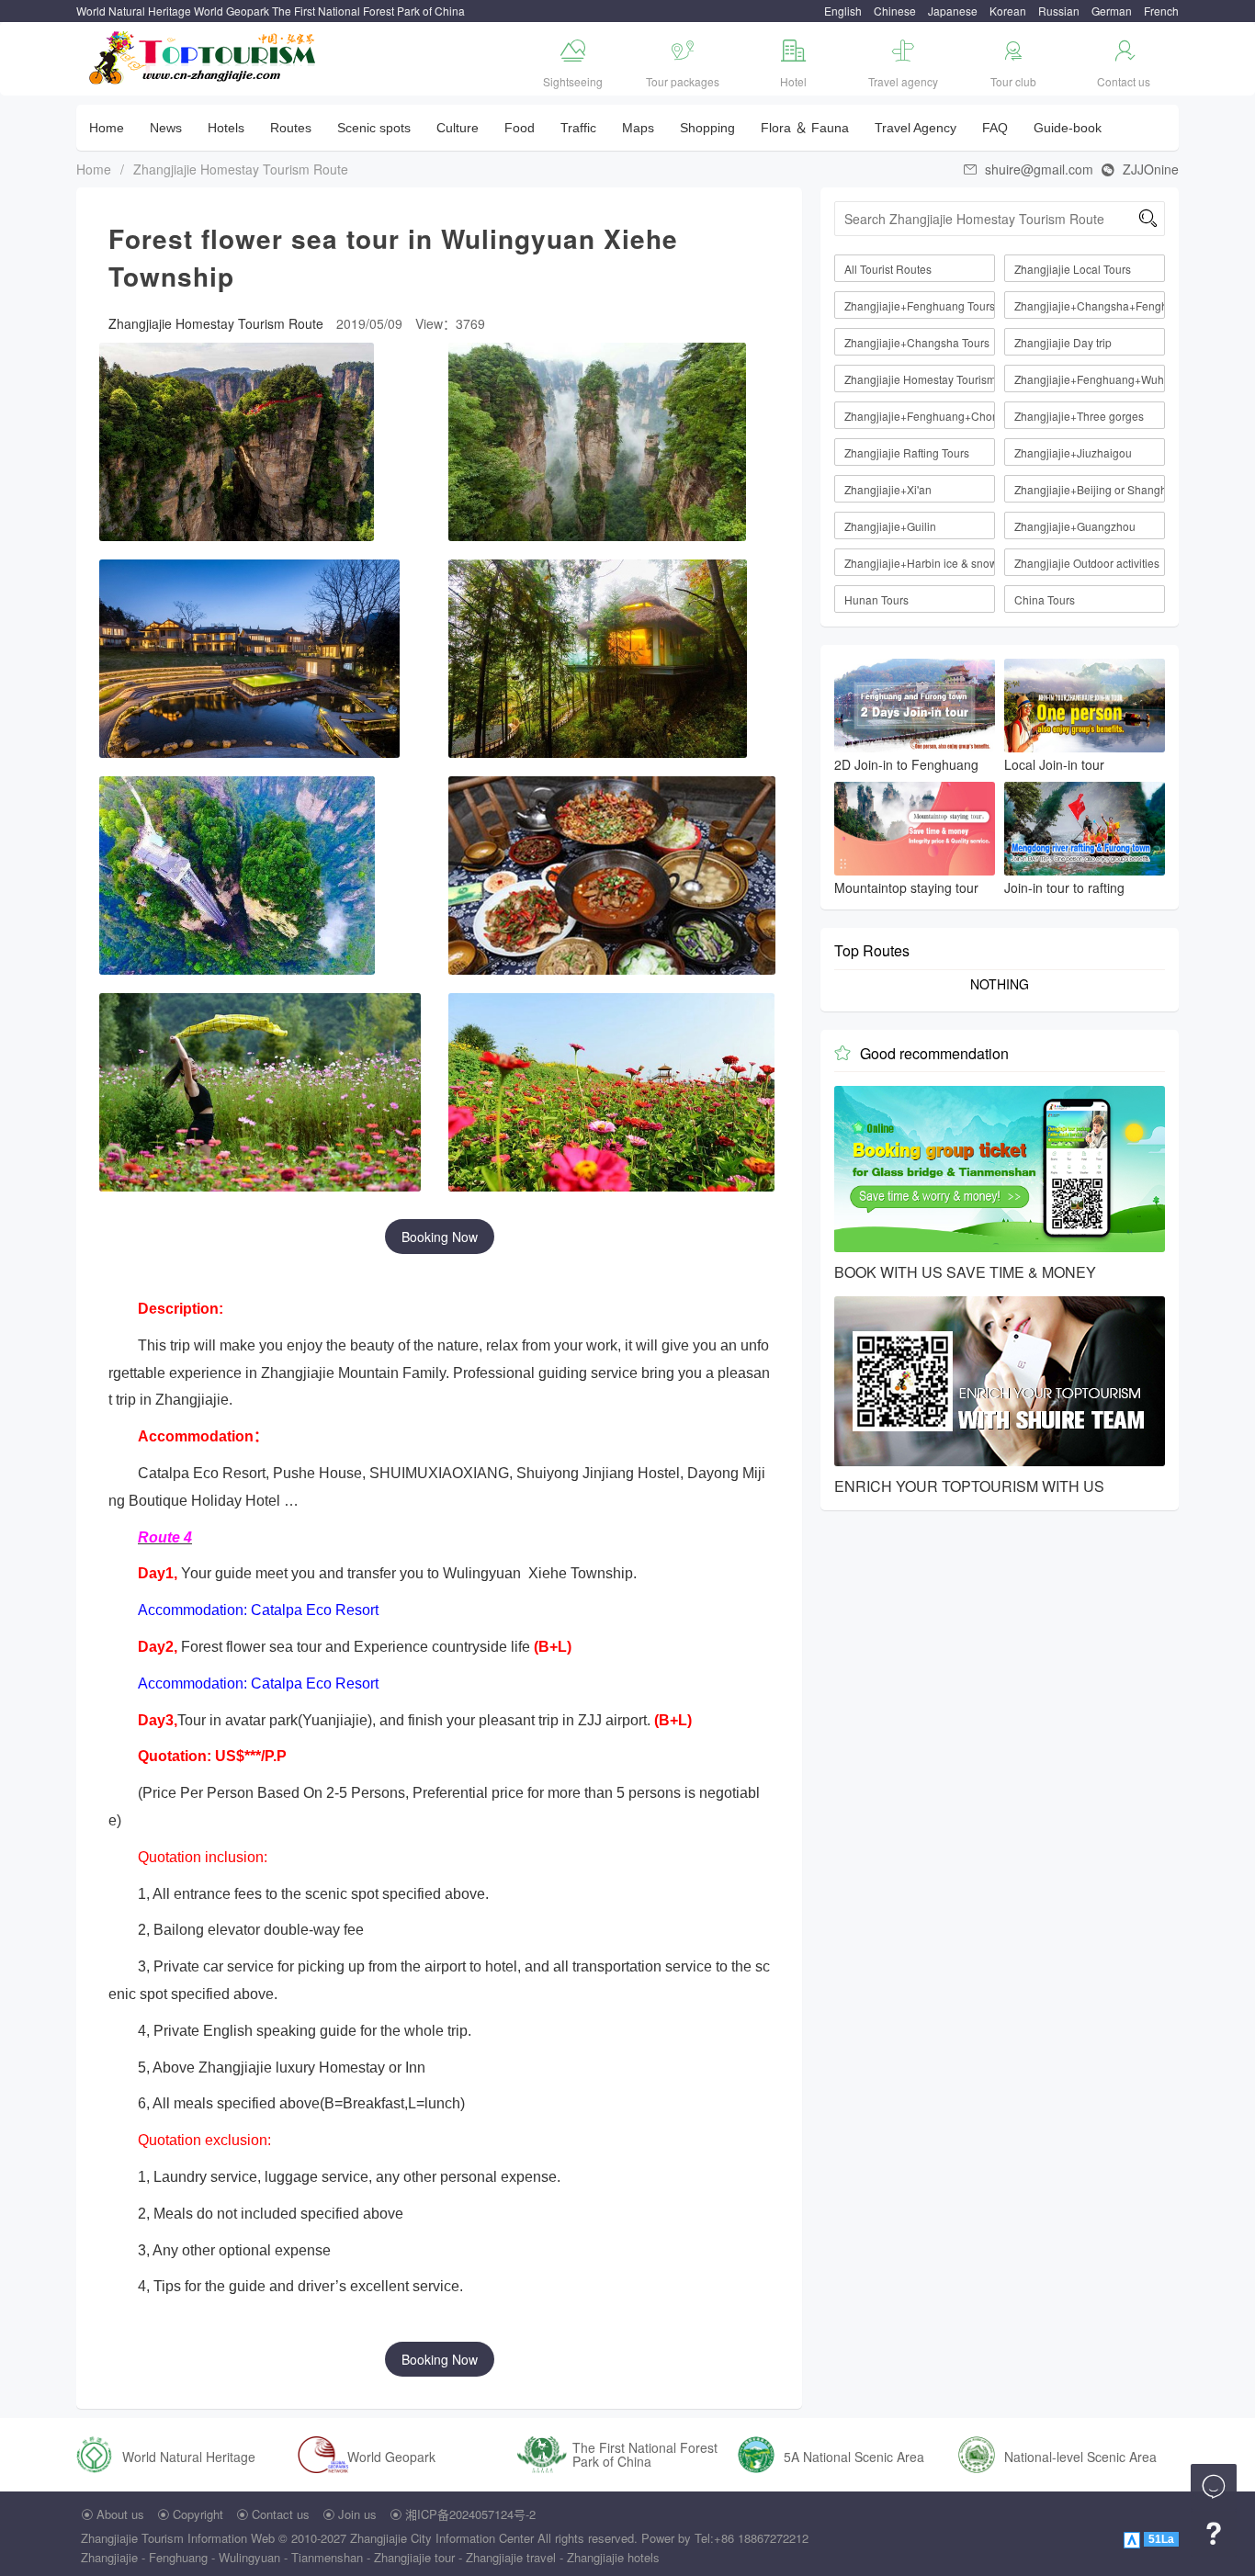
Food (520, 128)
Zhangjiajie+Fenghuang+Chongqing (920, 416)
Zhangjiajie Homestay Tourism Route (241, 169)
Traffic (578, 128)
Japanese (953, 11)
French (1161, 11)
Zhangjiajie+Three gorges (1079, 416)
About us (120, 2514)
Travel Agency (916, 128)
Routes (291, 128)
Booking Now (440, 1237)
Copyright (198, 2514)
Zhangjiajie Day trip (1063, 342)
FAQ (995, 128)
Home (107, 128)
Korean (1008, 11)
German (1112, 11)
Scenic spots (374, 128)
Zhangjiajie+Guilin (890, 526)
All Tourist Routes (888, 269)
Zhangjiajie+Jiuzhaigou (1073, 452)
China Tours (1045, 599)
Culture (458, 128)
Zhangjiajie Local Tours (1073, 269)
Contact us (281, 2514)
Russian (1059, 11)
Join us (357, 2514)
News (166, 128)
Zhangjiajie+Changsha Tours (917, 342)
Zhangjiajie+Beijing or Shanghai (1090, 489)
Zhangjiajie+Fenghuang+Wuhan (1090, 379)
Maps (638, 128)
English (843, 11)
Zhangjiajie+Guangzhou (1075, 526)
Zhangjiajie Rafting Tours (907, 452)
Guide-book (1068, 128)
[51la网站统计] (1134, 2538)
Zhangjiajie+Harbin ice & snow (920, 563)
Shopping (707, 128)
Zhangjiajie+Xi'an (888, 489)
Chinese (895, 11)
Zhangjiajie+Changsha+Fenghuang (1090, 305)
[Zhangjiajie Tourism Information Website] (204, 56)
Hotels (226, 128)
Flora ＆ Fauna (805, 128)
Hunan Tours (876, 599)
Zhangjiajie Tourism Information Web (178, 2538)
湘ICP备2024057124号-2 (470, 2514)
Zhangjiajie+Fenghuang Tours (920, 305)
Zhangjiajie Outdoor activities (1087, 563)
